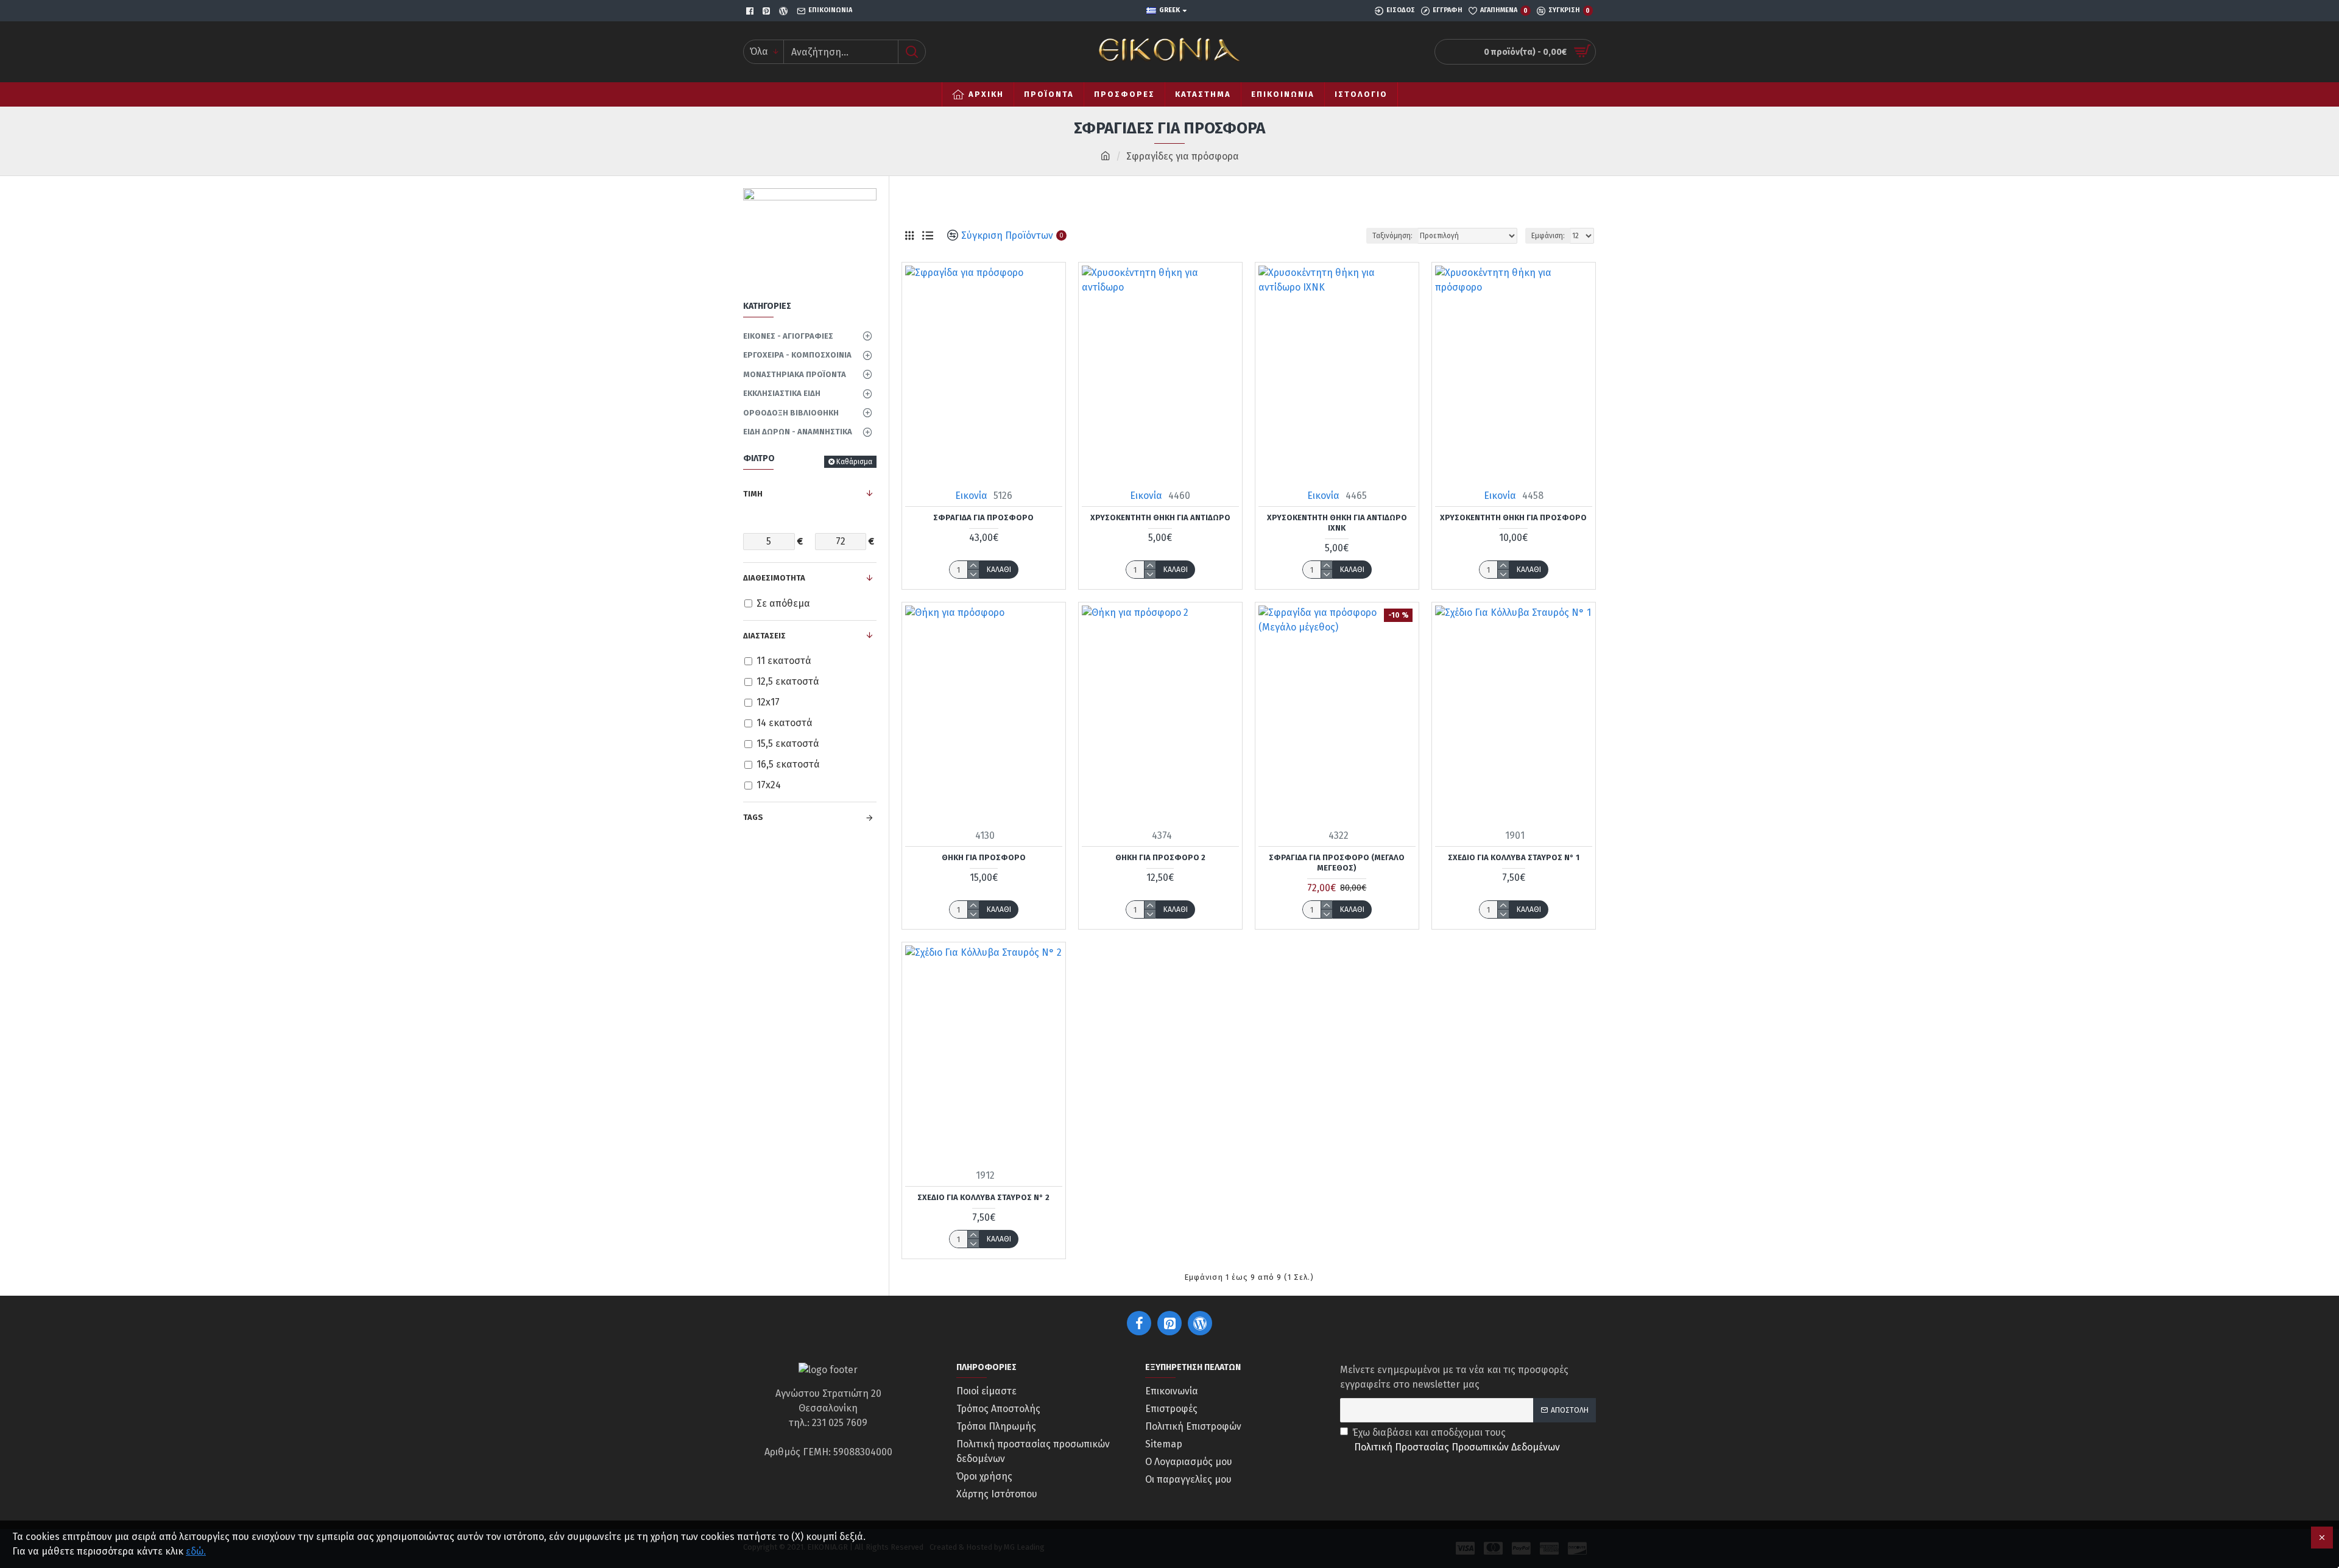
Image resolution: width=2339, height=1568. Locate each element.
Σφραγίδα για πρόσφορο (983, 517)
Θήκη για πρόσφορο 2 (1160, 857)
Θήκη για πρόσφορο (984, 857)
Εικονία (971, 496)
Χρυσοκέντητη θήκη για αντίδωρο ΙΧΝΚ (1337, 523)
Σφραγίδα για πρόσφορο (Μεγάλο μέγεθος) (1337, 863)
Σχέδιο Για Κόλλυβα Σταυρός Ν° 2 (983, 1197)
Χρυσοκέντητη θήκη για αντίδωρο (1160, 517)
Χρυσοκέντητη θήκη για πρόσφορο (1513, 517)
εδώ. (196, 1551)
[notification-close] (2322, 1538)
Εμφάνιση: (1548, 236)
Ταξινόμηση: (1392, 236)
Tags (753, 817)
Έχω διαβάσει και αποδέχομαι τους (1456, 1440)
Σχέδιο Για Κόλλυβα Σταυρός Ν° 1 (1514, 857)
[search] (912, 52)
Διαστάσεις (764, 636)
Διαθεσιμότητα (774, 578)
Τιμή (753, 494)
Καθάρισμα (854, 462)
